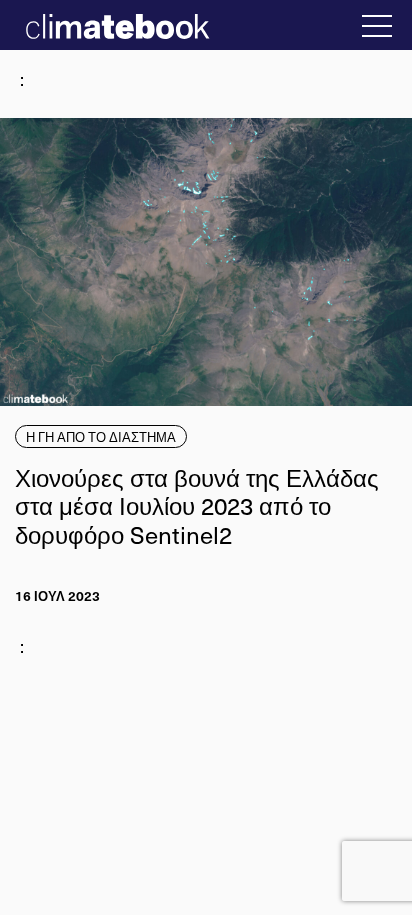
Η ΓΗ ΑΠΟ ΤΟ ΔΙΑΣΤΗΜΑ (101, 436)
